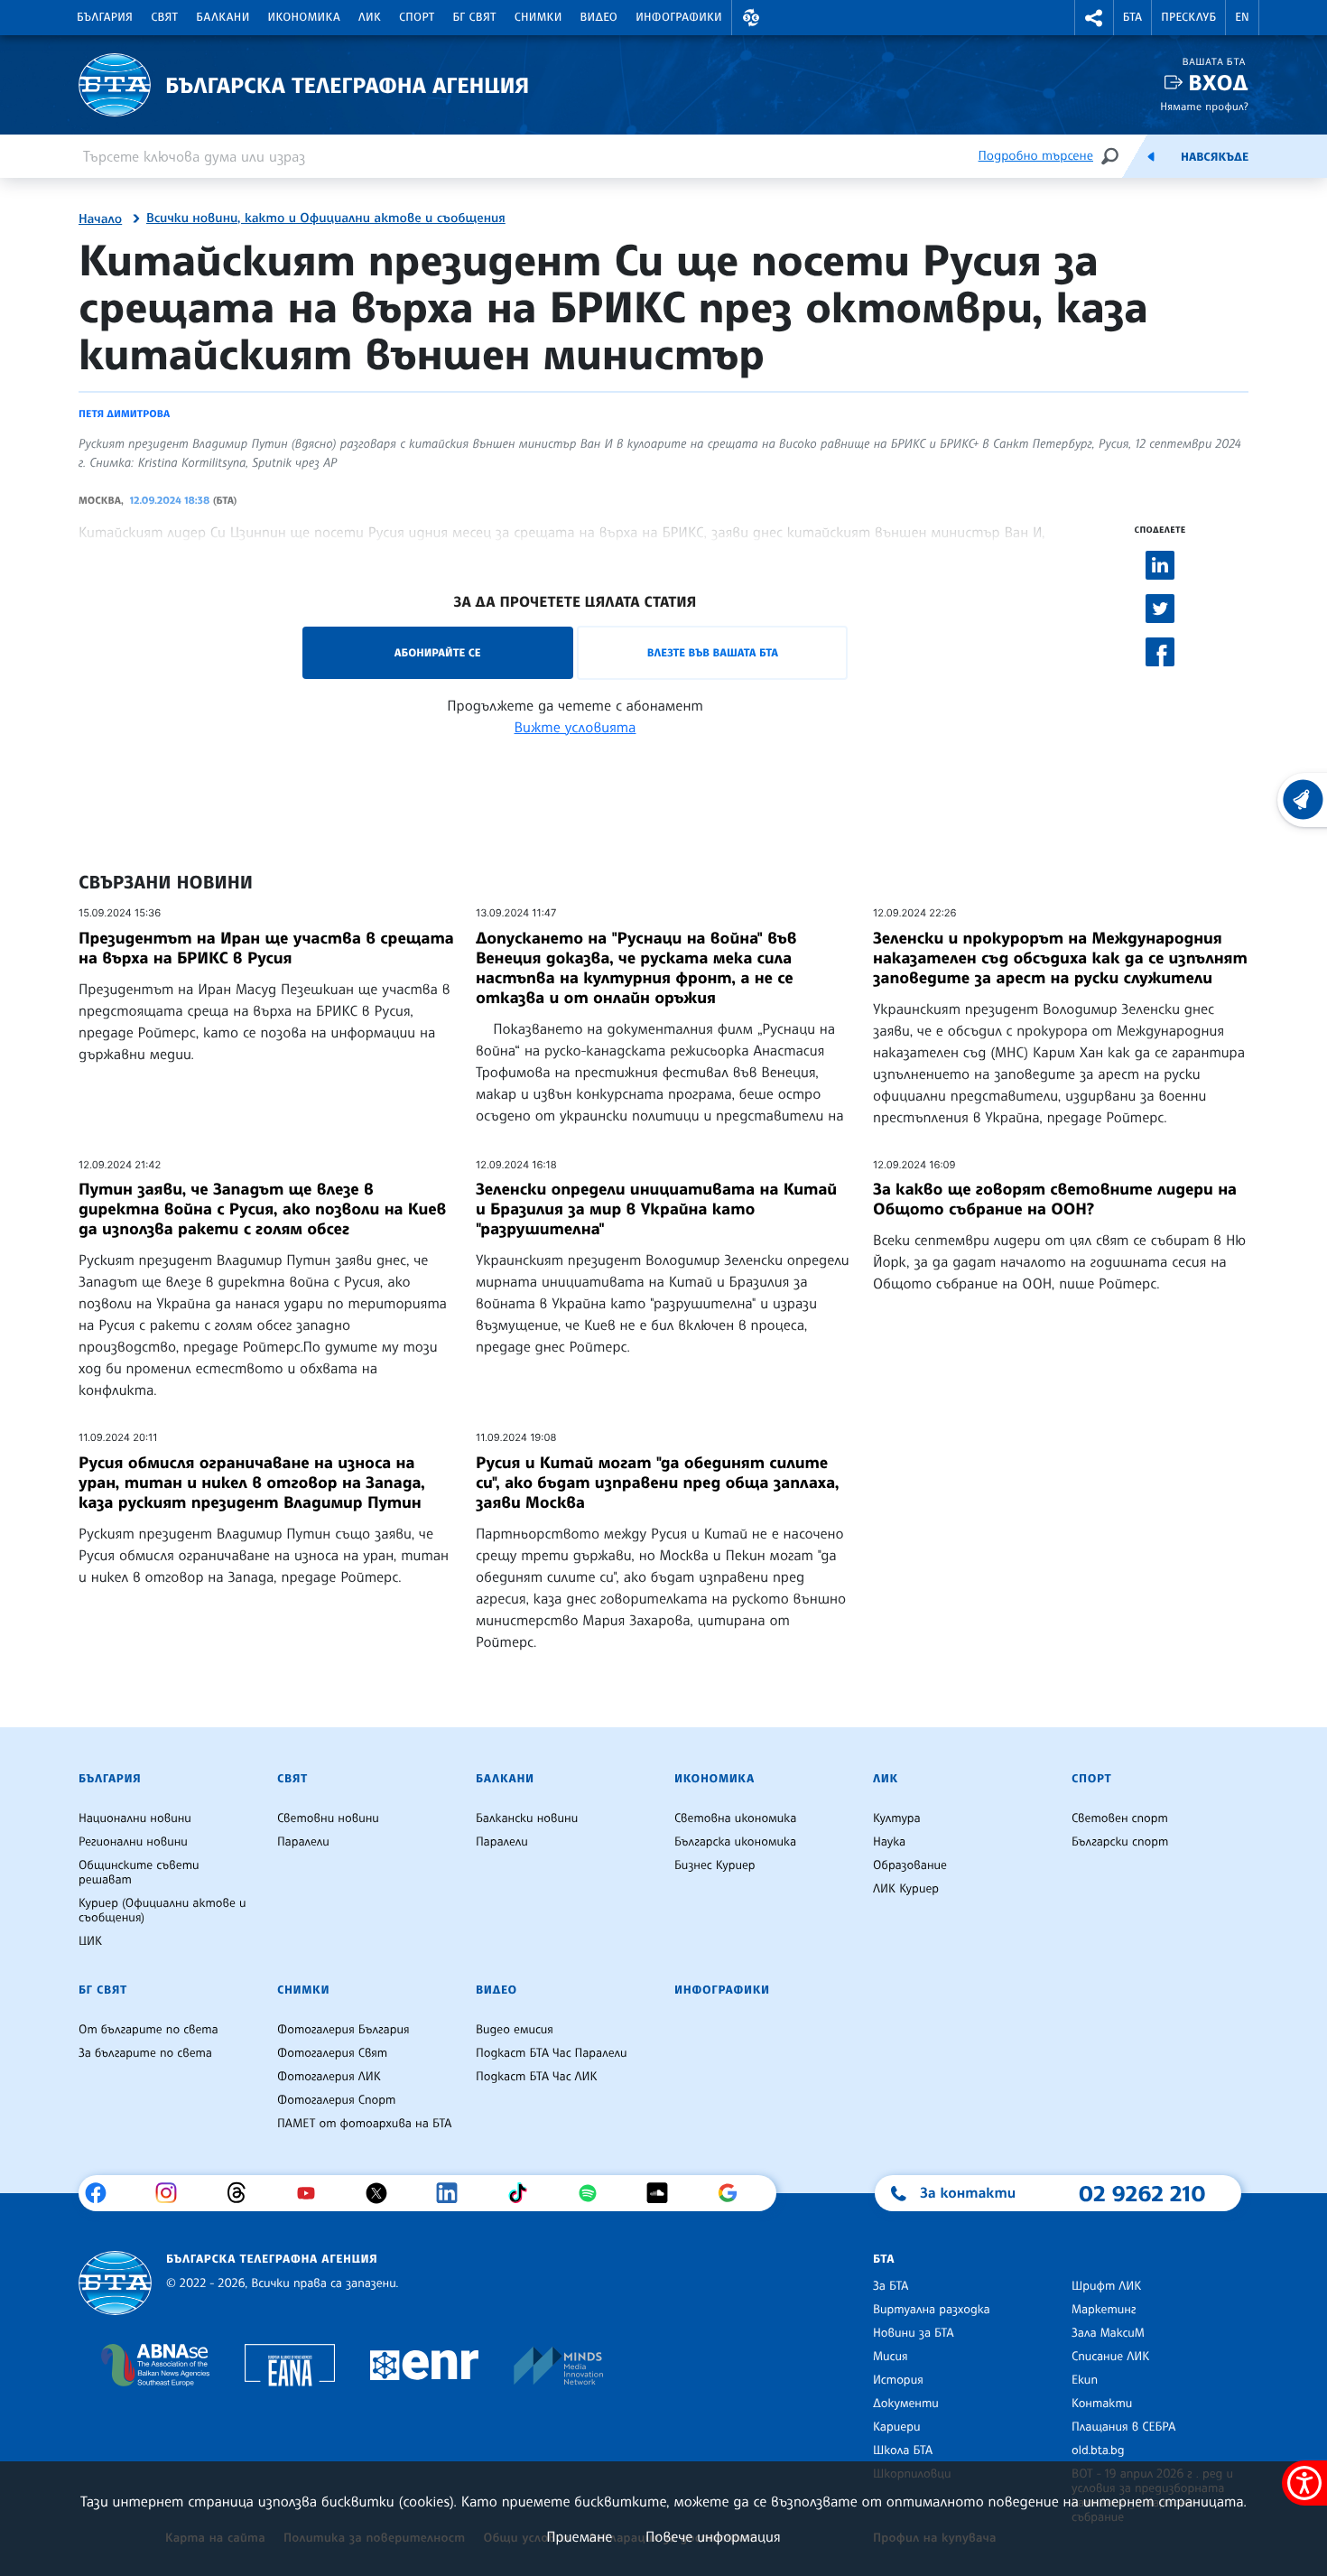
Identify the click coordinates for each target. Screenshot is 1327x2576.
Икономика (305, 17)
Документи (906, 2404)
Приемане (579, 2536)
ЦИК (90, 1941)
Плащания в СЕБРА (1123, 2427)
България (105, 17)
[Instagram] (173, 2193)
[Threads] (243, 2193)
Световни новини (328, 1818)
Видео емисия (515, 2030)
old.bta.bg (1098, 2450)
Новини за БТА (914, 2333)
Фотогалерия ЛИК (329, 2077)
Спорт (417, 17)
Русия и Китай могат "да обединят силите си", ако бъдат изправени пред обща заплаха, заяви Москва (657, 1483)
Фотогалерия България (343, 2030)
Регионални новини (133, 1842)
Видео (599, 17)
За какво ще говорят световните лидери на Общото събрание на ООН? (1055, 1199)
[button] (751, 18)
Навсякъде (1215, 157)
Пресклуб (1188, 17)
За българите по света (145, 2053)
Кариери (897, 2427)
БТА (1132, 17)
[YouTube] (313, 2193)
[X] (383, 2193)
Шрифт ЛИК (1106, 2286)
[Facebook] (102, 2193)
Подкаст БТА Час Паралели (551, 2053)
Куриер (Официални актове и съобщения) (162, 1911)
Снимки (538, 17)
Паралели (303, 1842)
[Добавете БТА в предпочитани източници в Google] (734, 2193)
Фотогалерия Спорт (336, 2100)
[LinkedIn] (454, 2193)
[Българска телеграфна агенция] (115, 2283)
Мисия (891, 2357)
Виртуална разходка (932, 2310)
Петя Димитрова (124, 414)
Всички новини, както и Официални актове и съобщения (326, 219)
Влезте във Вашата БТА (713, 652)
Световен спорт (1120, 1818)
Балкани (223, 17)
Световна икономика (735, 1818)
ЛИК (370, 17)
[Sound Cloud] (664, 2193)
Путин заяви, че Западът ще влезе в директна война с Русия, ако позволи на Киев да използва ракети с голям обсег (262, 1209)
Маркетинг (1104, 2310)
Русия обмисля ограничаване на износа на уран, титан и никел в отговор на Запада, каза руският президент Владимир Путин (252, 1483)
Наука (889, 1842)
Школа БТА (903, 2450)
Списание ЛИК (1110, 2357)
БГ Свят (475, 17)
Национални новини (135, 1818)
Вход (1218, 83)
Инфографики (679, 17)
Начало (100, 219)
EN (1242, 17)
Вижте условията (575, 727)
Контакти (1102, 2404)
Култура (897, 1818)
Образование (910, 1865)
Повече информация (713, 2536)
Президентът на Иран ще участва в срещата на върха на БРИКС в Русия (266, 948)
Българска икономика (735, 1842)
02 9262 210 (1142, 2193)
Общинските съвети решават (139, 1873)
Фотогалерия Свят (332, 2053)
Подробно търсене (1036, 156)
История (898, 2380)
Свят (164, 17)
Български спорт (1120, 1842)
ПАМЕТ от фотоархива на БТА (364, 2124)
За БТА (891, 2286)
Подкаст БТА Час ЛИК (537, 2077)
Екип (1085, 2380)
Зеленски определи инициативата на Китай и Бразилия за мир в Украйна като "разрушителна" (656, 1209)
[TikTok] (524, 2193)
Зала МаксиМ (1108, 2333)
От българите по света (148, 2030)
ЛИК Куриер (906, 1889)
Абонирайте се (438, 652)
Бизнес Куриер (715, 1865)
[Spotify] (594, 2193)
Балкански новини (527, 1818)
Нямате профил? (1204, 106)
